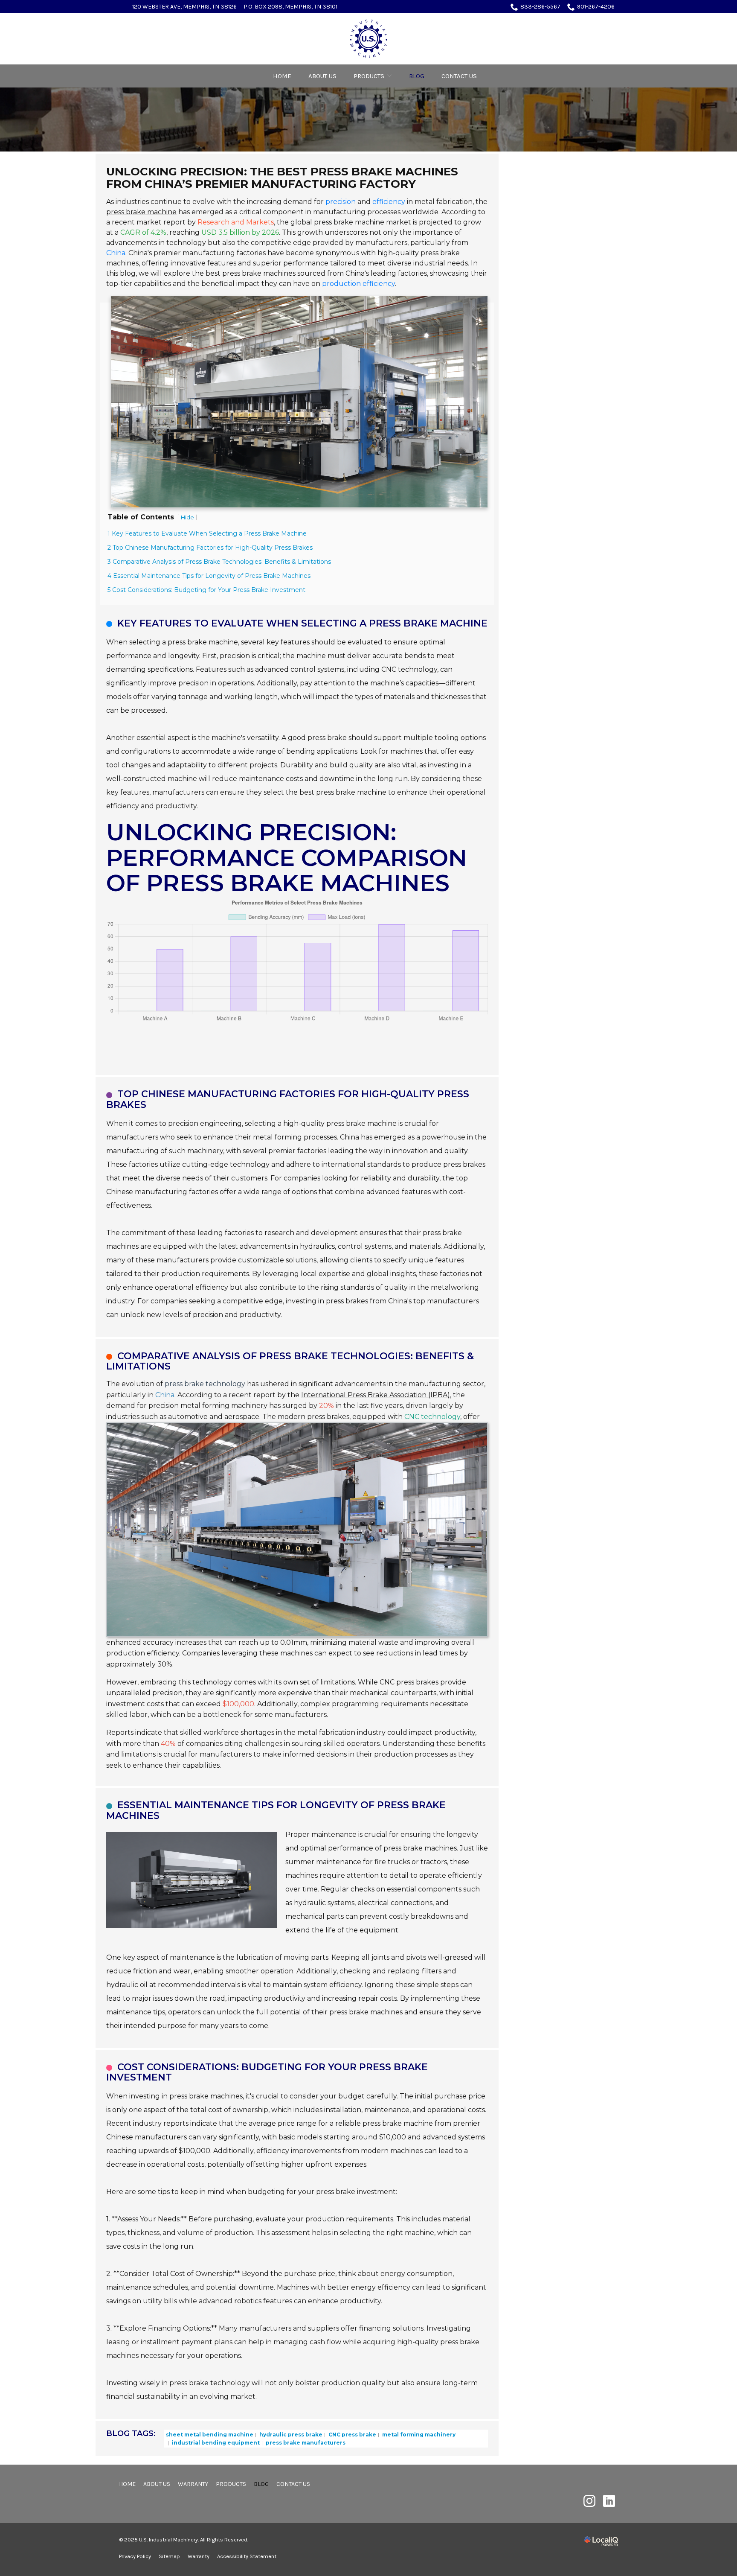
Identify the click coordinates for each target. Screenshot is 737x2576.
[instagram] (589, 2501)
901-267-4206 (596, 7)
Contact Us (459, 76)
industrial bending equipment (215, 2443)
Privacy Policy (135, 2556)
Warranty (193, 2484)
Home (282, 76)
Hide (187, 517)
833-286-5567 (540, 7)
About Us (322, 76)
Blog (417, 76)
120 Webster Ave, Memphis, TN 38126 (184, 7)
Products (369, 76)
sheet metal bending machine (210, 2435)
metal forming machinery (418, 2435)
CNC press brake (352, 2435)
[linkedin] (609, 2501)
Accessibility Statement (247, 2556)
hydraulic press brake (290, 2435)
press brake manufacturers (305, 2443)
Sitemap (169, 2556)
